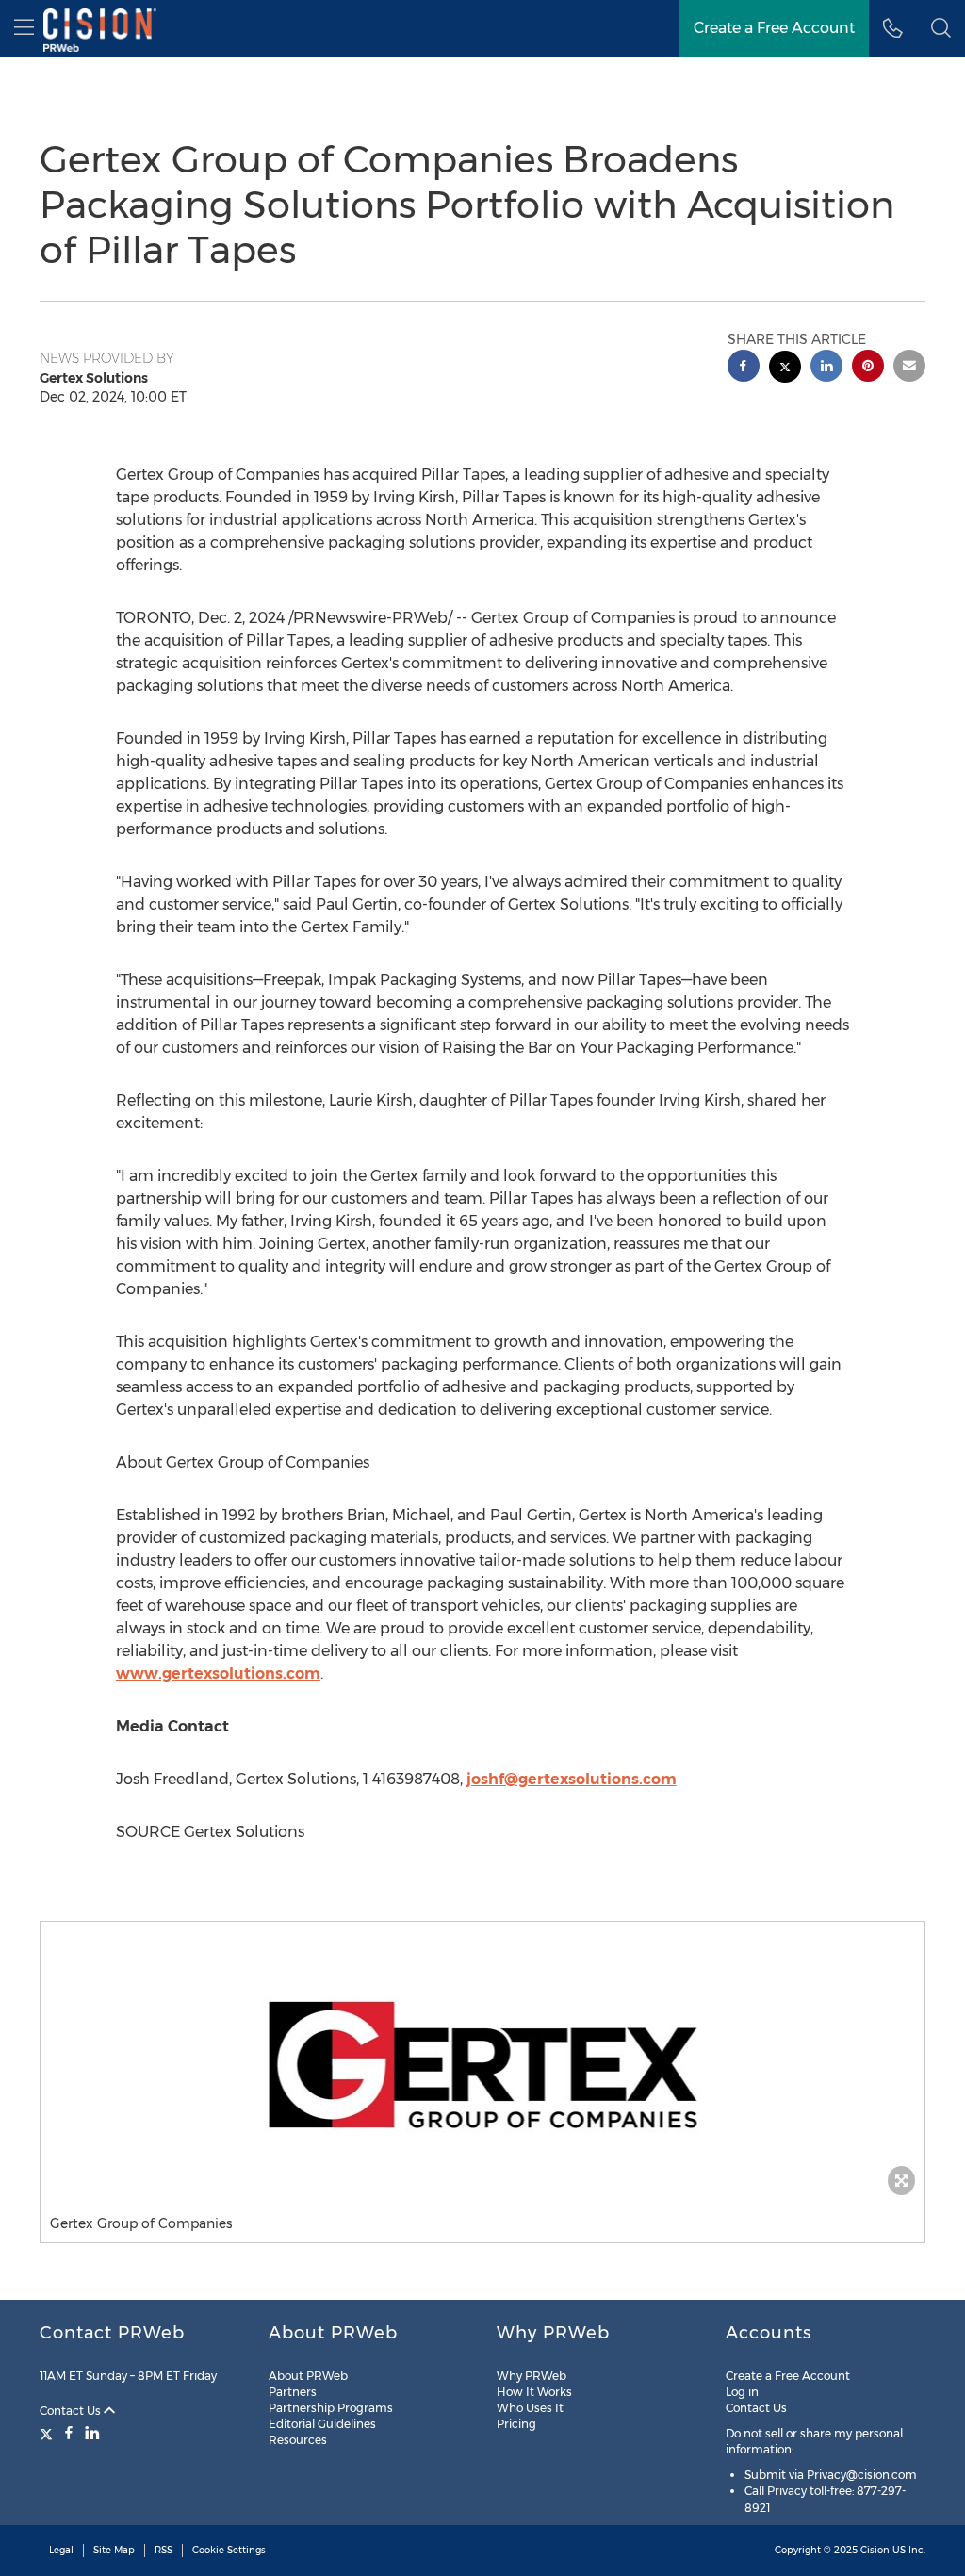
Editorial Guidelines (322, 2424)
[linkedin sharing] (826, 368)
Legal (61, 2550)
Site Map (114, 2550)
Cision (875, 2550)
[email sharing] (909, 368)
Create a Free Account (774, 28)
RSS (164, 2550)
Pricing (516, 2424)
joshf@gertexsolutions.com (572, 1779)
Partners (293, 2392)
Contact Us (72, 2411)
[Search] (941, 28)
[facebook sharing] (744, 368)
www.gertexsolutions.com (218, 1674)
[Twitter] (49, 2433)
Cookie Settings (229, 2550)
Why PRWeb (532, 2376)
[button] (482, 2063)
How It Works (534, 2392)
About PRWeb (308, 2376)
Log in (742, 2392)
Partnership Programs (331, 2408)
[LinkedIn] (92, 2433)
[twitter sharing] (785, 369)
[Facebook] (69, 2433)
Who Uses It (530, 2408)
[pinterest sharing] (868, 368)
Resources (298, 2440)
